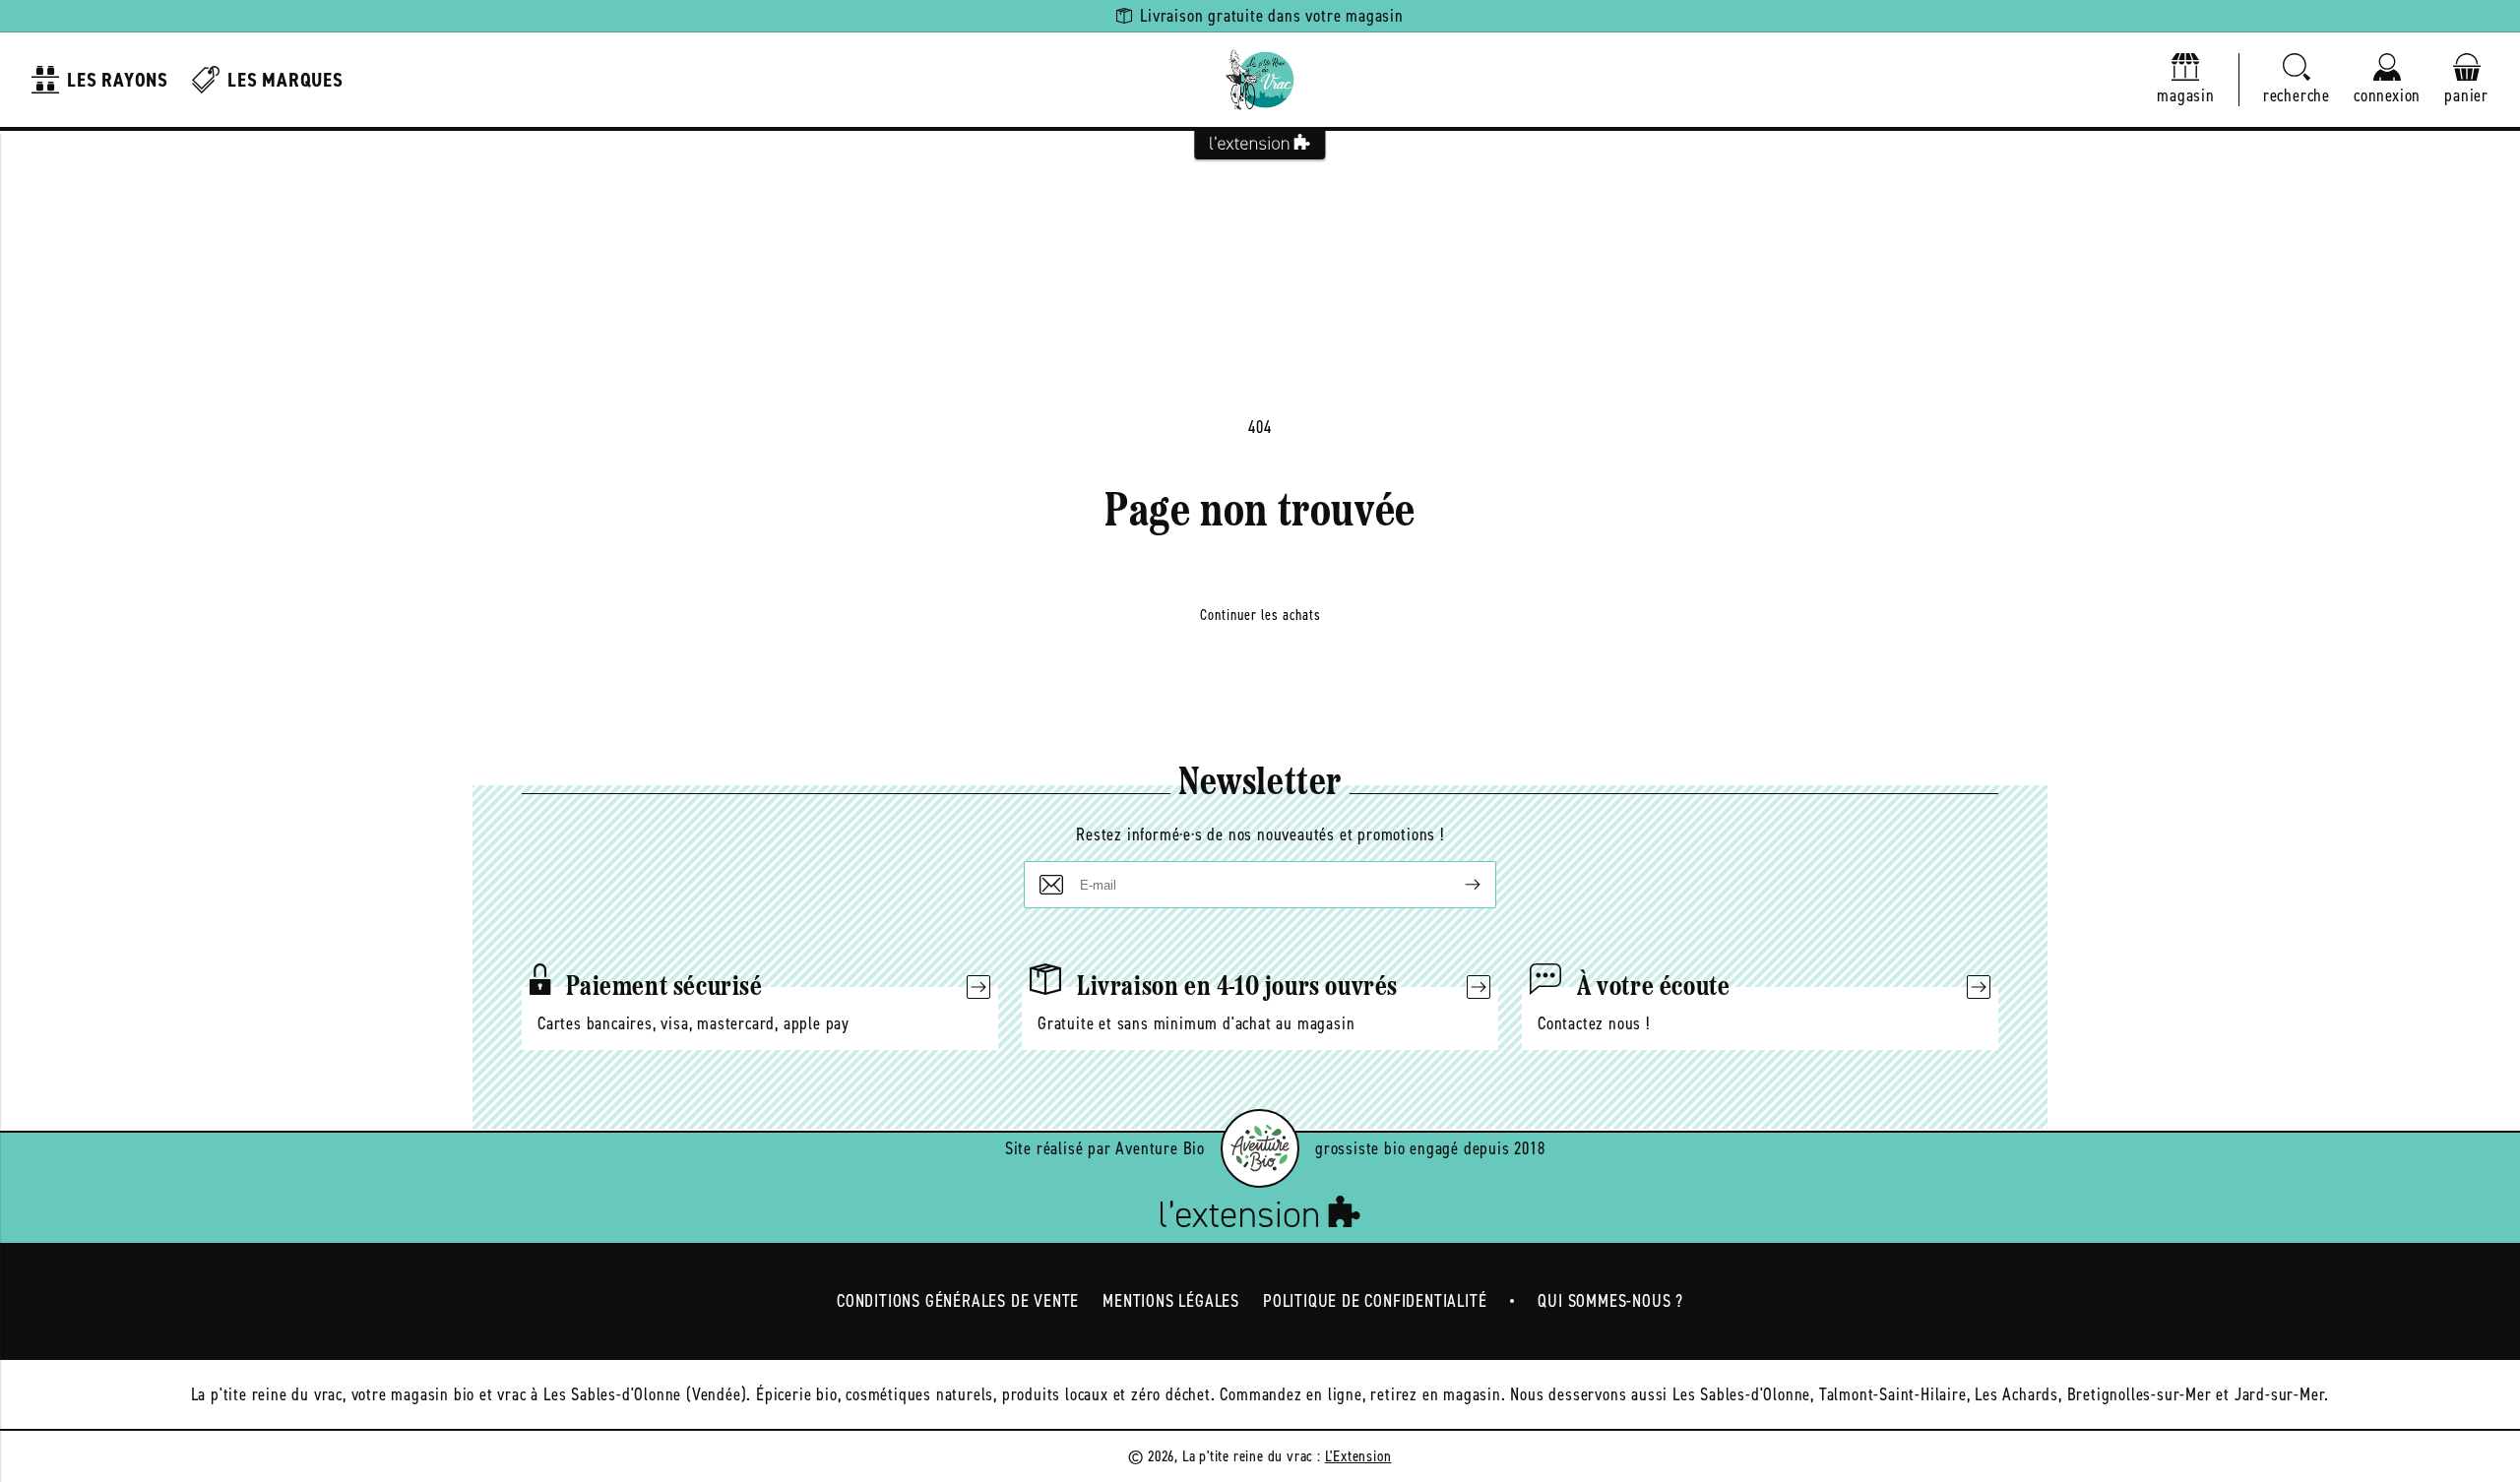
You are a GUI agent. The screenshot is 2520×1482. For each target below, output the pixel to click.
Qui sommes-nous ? (1610, 1301)
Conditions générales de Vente (958, 1301)
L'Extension (1358, 1456)
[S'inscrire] (1457, 885)
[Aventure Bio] (1260, 1148)
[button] (2297, 80)
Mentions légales (1171, 1301)
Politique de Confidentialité (1375, 1301)
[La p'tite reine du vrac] (1260, 80)
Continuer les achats (1260, 615)
